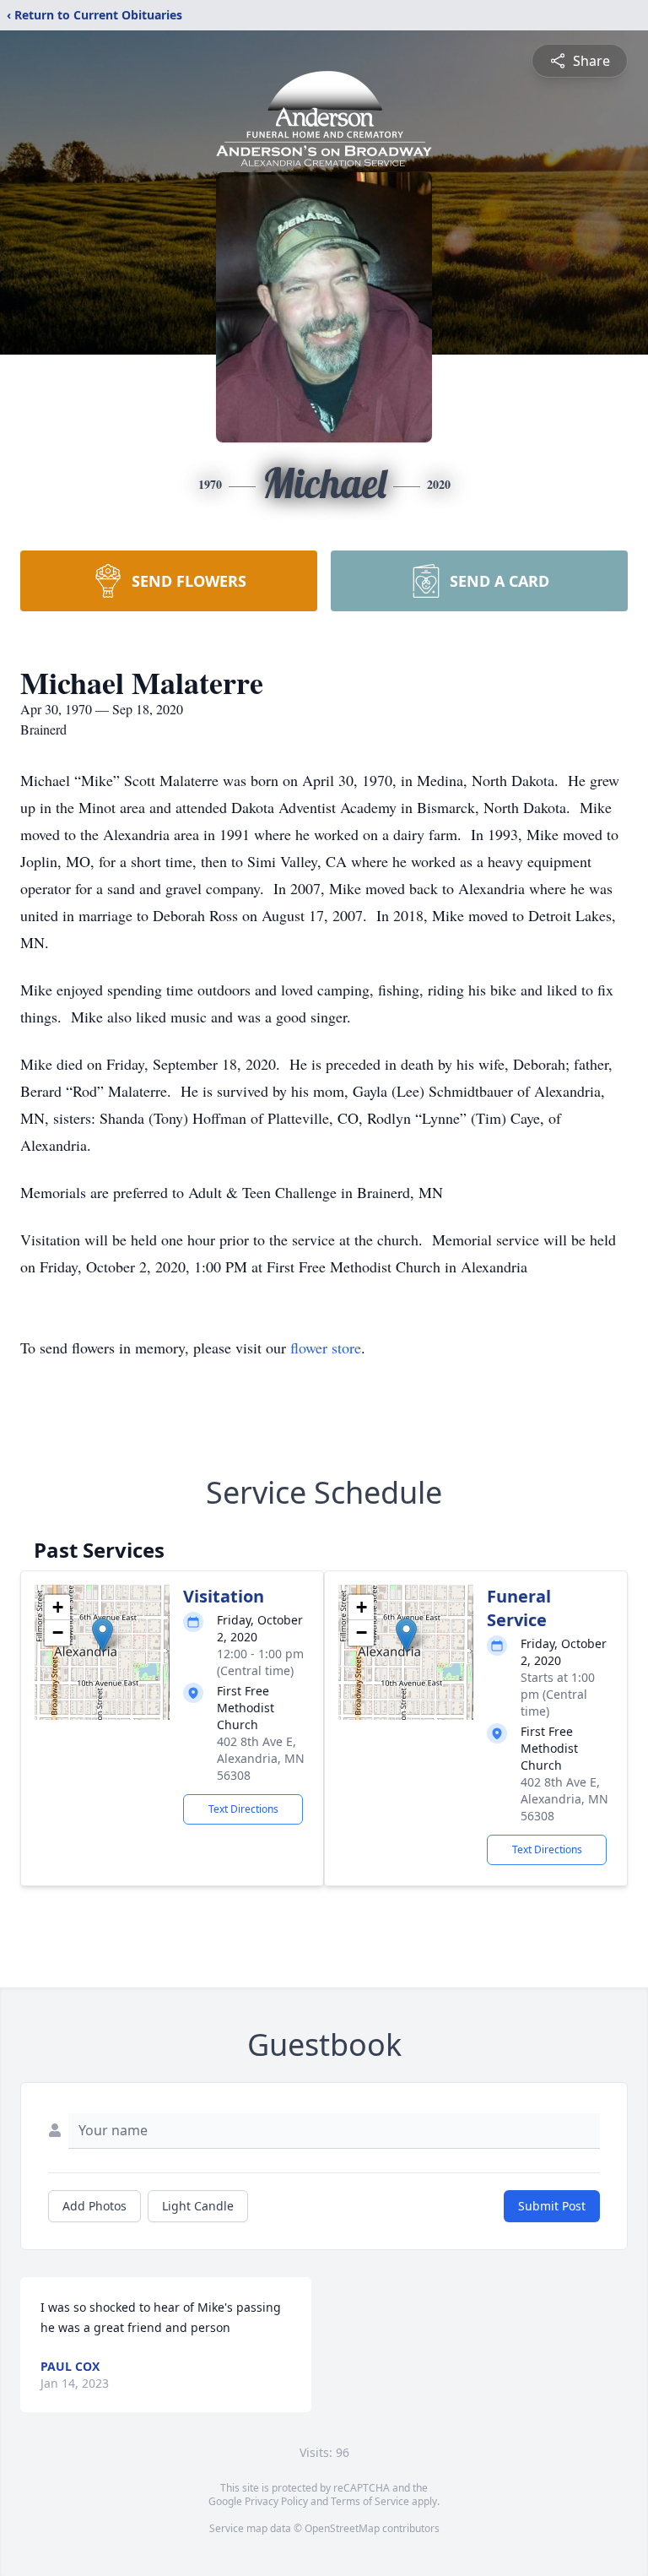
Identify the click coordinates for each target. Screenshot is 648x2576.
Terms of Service (370, 2501)
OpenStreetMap (342, 2528)
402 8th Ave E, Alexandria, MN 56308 (261, 1758)
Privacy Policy (276, 2501)
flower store (326, 1348)
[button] (103, 1635)
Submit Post (552, 2206)
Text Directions (243, 1809)
